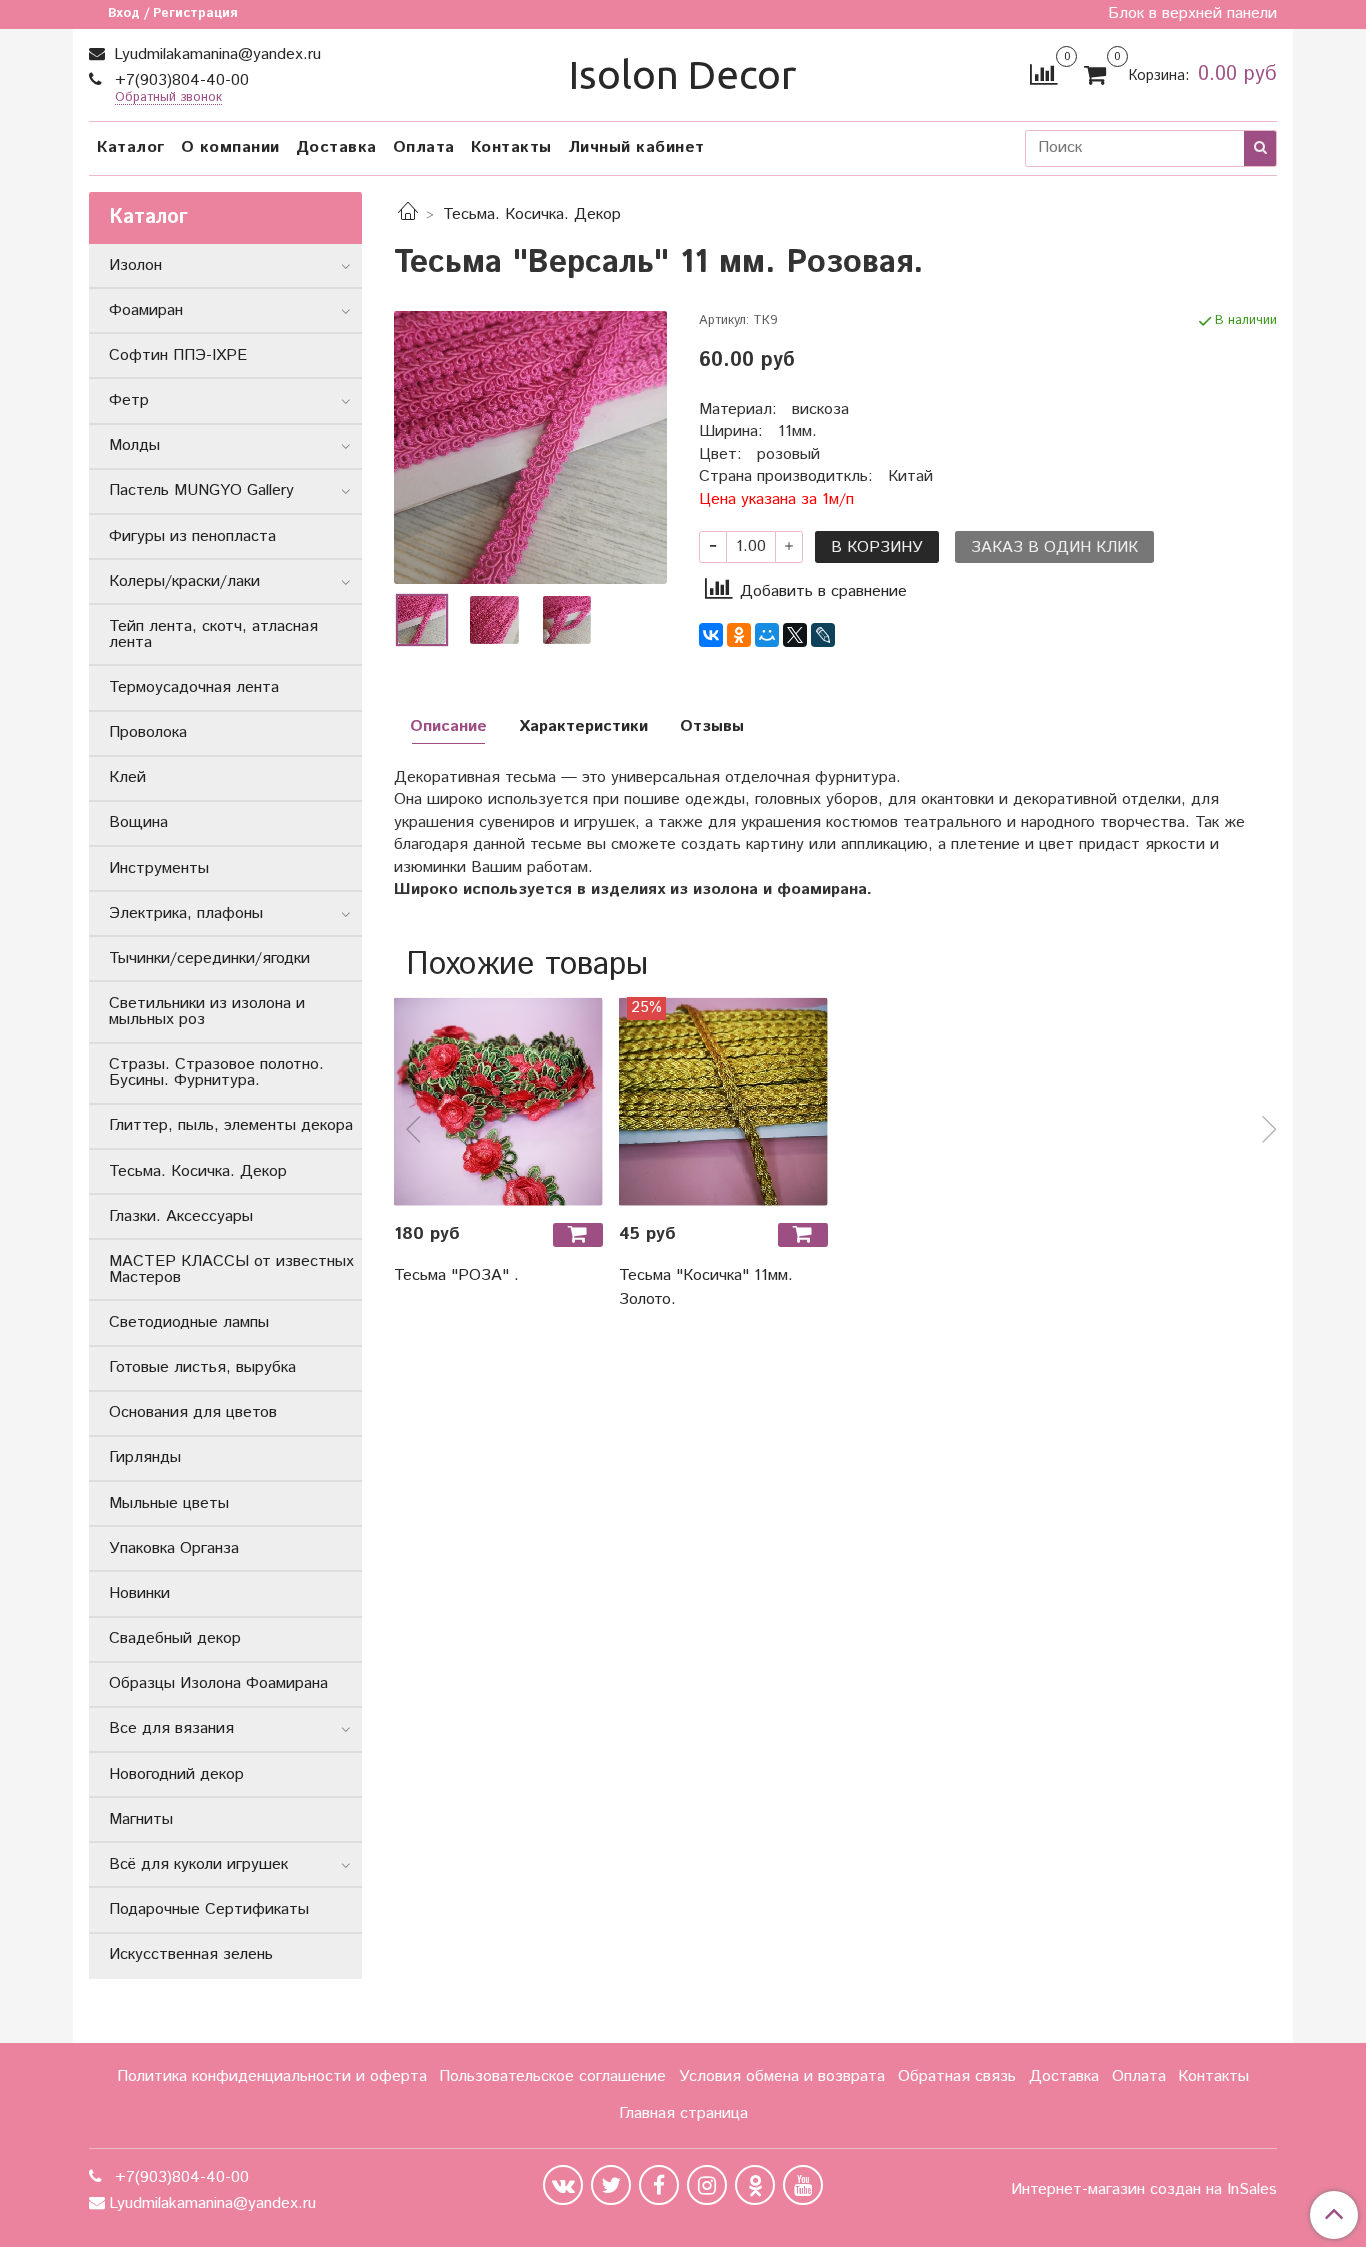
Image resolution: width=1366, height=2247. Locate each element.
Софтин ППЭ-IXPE (178, 355)
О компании (230, 147)
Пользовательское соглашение (552, 2076)
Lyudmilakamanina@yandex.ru (215, 54)
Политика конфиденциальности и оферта (272, 2076)
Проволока (148, 732)
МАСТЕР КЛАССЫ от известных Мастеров (231, 1269)
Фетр (129, 400)
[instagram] (707, 2185)
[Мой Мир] (767, 635)
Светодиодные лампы (189, 1322)
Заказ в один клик (1054, 547)
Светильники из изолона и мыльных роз (207, 1011)
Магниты (141, 1819)
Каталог (131, 147)
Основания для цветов (193, 1412)
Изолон (135, 265)
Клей (127, 777)
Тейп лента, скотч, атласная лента (213, 634)
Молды (134, 445)
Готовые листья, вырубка (202, 1367)
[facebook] (659, 2185)
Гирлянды (145, 1457)
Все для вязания (171, 1728)
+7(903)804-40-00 (179, 80)
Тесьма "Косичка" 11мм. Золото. (706, 1287)
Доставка (336, 147)
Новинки (139, 1593)
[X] (795, 635)
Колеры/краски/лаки (184, 581)
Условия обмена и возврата (782, 2076)
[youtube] (803, 2185)
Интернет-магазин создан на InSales (1144, 2190)
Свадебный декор (175, 1638)
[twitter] (611, 2185)
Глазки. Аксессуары (181, 1216)
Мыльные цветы (169, 1503)
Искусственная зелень (191, 1954)
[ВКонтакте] (711, 635)
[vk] (563, 2185)
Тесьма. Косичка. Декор (532, 214)
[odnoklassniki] (755, 2185)
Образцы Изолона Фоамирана (218, 1683)
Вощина (138, 822)
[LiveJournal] (823, 635)
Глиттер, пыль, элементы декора (231, 1125)
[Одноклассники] (739, 635)
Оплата (424, 147)
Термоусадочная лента (194, 687)
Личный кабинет (636, 147)
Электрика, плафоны (186, 913)
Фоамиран (146, 310)
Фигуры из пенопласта (192, 536)
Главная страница (683, 2113)
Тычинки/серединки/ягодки (209, 958)
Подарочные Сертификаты (209, 1909)
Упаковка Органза (174, 1548)
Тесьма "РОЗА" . (456, 1275)
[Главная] (408, 214)
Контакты (511, 147)
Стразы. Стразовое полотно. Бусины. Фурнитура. (216, 1072)
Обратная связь (957, 2076)
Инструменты (159, 868)
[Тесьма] (530, 447)
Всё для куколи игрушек (198, 1864)
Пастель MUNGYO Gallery (201, 490)
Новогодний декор (176, 1774)
